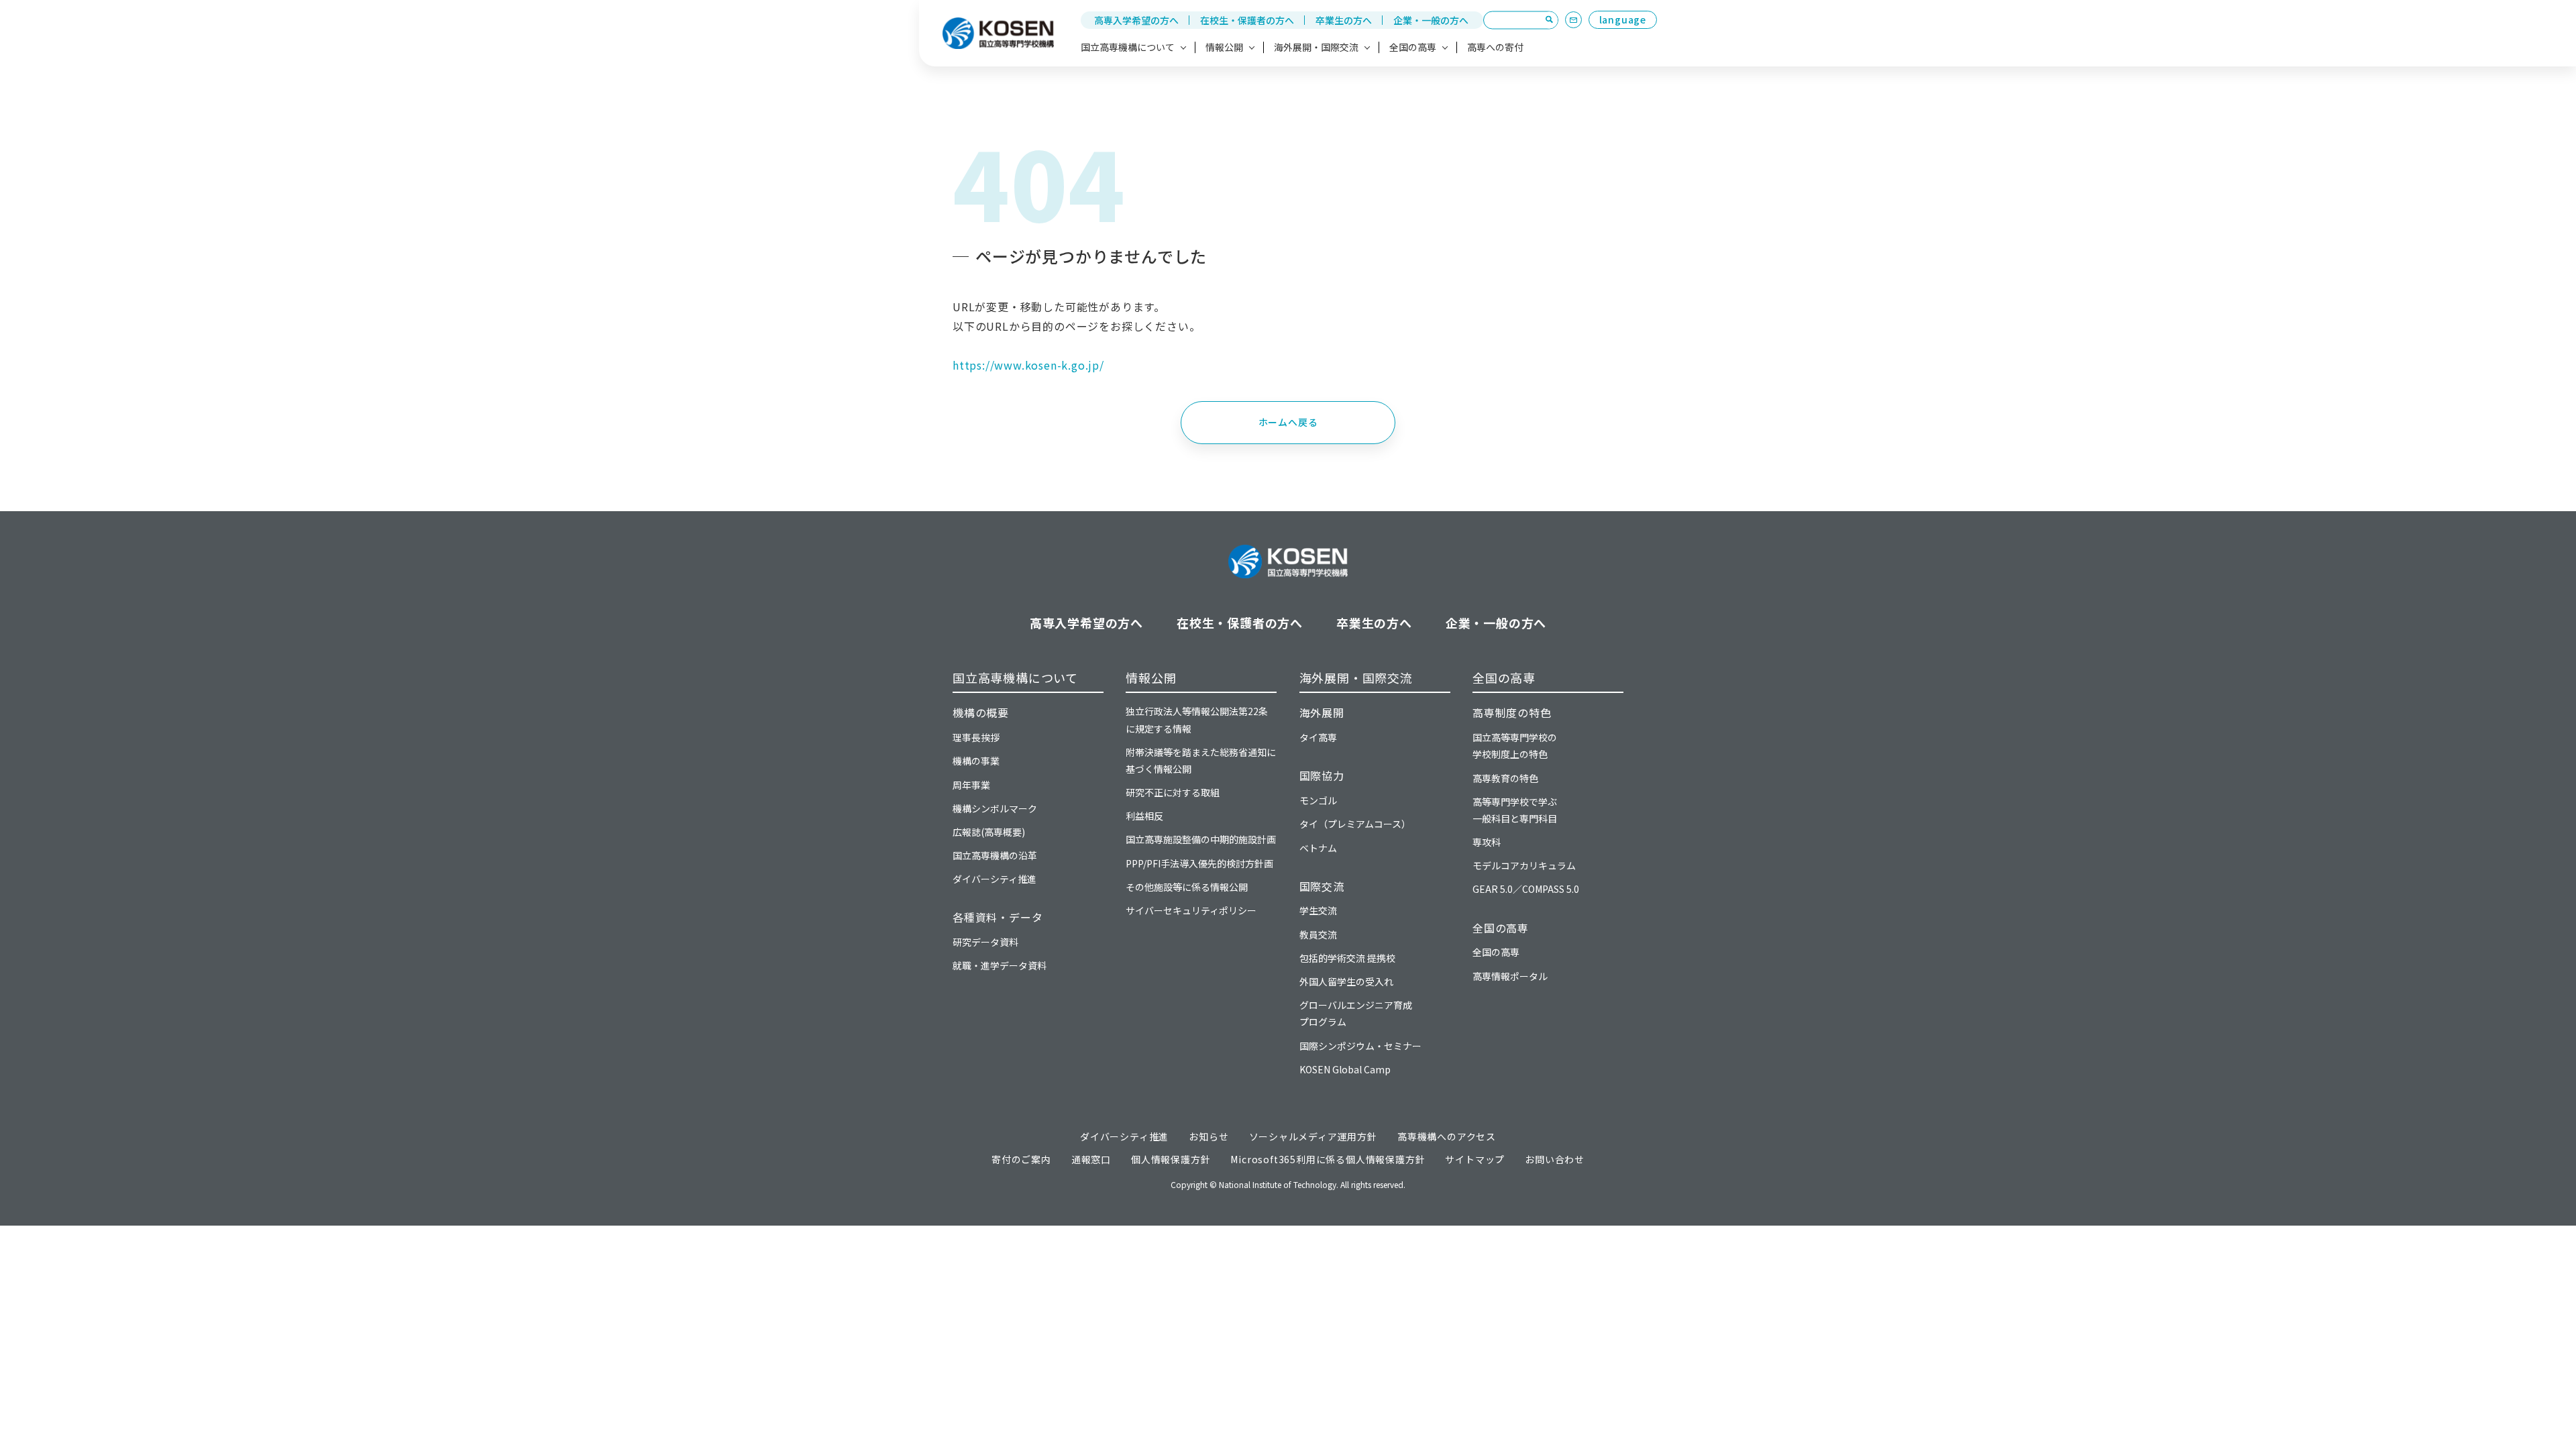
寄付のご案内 (1021, 1159)
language (1623, 19)
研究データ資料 (985, 942)
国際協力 (1322, 775)
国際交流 (1322, 886)
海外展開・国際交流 (1356, 678)
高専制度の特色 (1512, 712)
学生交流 (1318, 910)
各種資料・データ (998, 917)
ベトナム (1318, 848)
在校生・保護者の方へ (1247, 20)
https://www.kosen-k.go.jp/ (1028, 365)
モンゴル (1318, 800)
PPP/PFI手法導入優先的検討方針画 (1199, 863)
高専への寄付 (1495, 47)
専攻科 (1487, 842)
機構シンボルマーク (995, 808)
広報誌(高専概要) (989, 832)
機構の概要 (981, 712)
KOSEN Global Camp (1345, 1069)
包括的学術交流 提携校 (1347, 958)
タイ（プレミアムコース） (1355, 824)
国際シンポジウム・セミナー (1360, 1046)
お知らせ (1209, 1136)
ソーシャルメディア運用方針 (1313, 1136)
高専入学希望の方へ (1136, 20)
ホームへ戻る (1288, 422)
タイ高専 (1318, 737)
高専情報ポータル (1510, 976)
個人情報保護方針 (1171, 1159)
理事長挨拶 (976, 737)
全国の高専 (1504, 678)
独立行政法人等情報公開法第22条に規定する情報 (1197, 719)
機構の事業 (976, 761)
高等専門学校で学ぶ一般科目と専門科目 (1515, 810)
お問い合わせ (1555, 1159)
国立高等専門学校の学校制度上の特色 (1515, 746)
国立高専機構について (1015, 678)
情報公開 (1151, 678)
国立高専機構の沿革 (995, 855)
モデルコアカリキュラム (1524, 865)
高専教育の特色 (1505, 778)
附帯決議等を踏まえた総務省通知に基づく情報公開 (1201, 760)
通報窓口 (1091, 1159)
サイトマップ (1475, 1159)
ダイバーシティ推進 (995, 879)
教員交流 (1318, 934)
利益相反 (1144, 816)
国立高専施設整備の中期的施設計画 (1201, 839)
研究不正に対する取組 (1173, 792)
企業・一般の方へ (1431, 20)
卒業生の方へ (1344, 20)
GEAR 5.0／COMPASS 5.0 (1526, 889)
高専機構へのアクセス (1447, 1136)
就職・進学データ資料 (1000, 965)
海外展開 (1322, 712)
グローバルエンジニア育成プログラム (1356, 1013)
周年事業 (971, 785)
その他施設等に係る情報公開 (1187, 887)
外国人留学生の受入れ (1346, 981)
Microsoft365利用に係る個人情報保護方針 (1328, 1159)
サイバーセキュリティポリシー (1191, 910)
